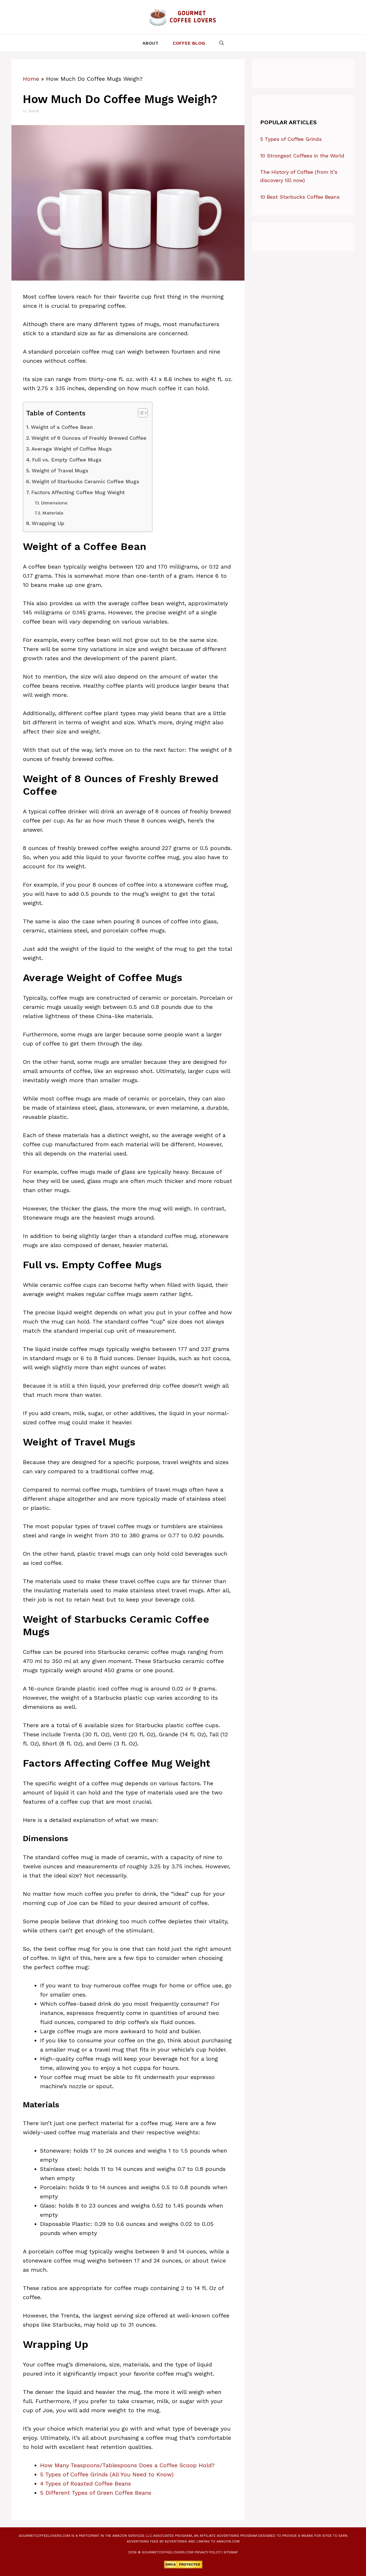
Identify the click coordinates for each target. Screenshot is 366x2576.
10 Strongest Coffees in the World (302, 156)
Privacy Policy (207, 2552)
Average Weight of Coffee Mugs (72, 449)
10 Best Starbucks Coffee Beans (300, 197)
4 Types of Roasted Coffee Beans (85, 2484)
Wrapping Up (48, 523)
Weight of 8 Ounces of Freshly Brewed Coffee (89, 438)
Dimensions (54, 503)
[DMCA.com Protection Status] (183, 2567)
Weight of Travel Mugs (60, 471)
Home (31, 79)
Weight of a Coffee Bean (62, 427)
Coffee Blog (189, 43)
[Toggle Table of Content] (140, 413)
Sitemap (231, 2552)
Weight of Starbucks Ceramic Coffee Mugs (85, 481)
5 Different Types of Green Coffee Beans (96, 2493)
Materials (53, 513)
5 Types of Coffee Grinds (291, 139)
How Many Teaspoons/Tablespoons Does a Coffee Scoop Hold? (127, 2465)
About (150, 43)
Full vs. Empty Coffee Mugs (67, 460)
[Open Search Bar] (222, 43)
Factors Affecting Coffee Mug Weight (78, 492)
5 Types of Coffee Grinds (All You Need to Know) (107, 2474)
